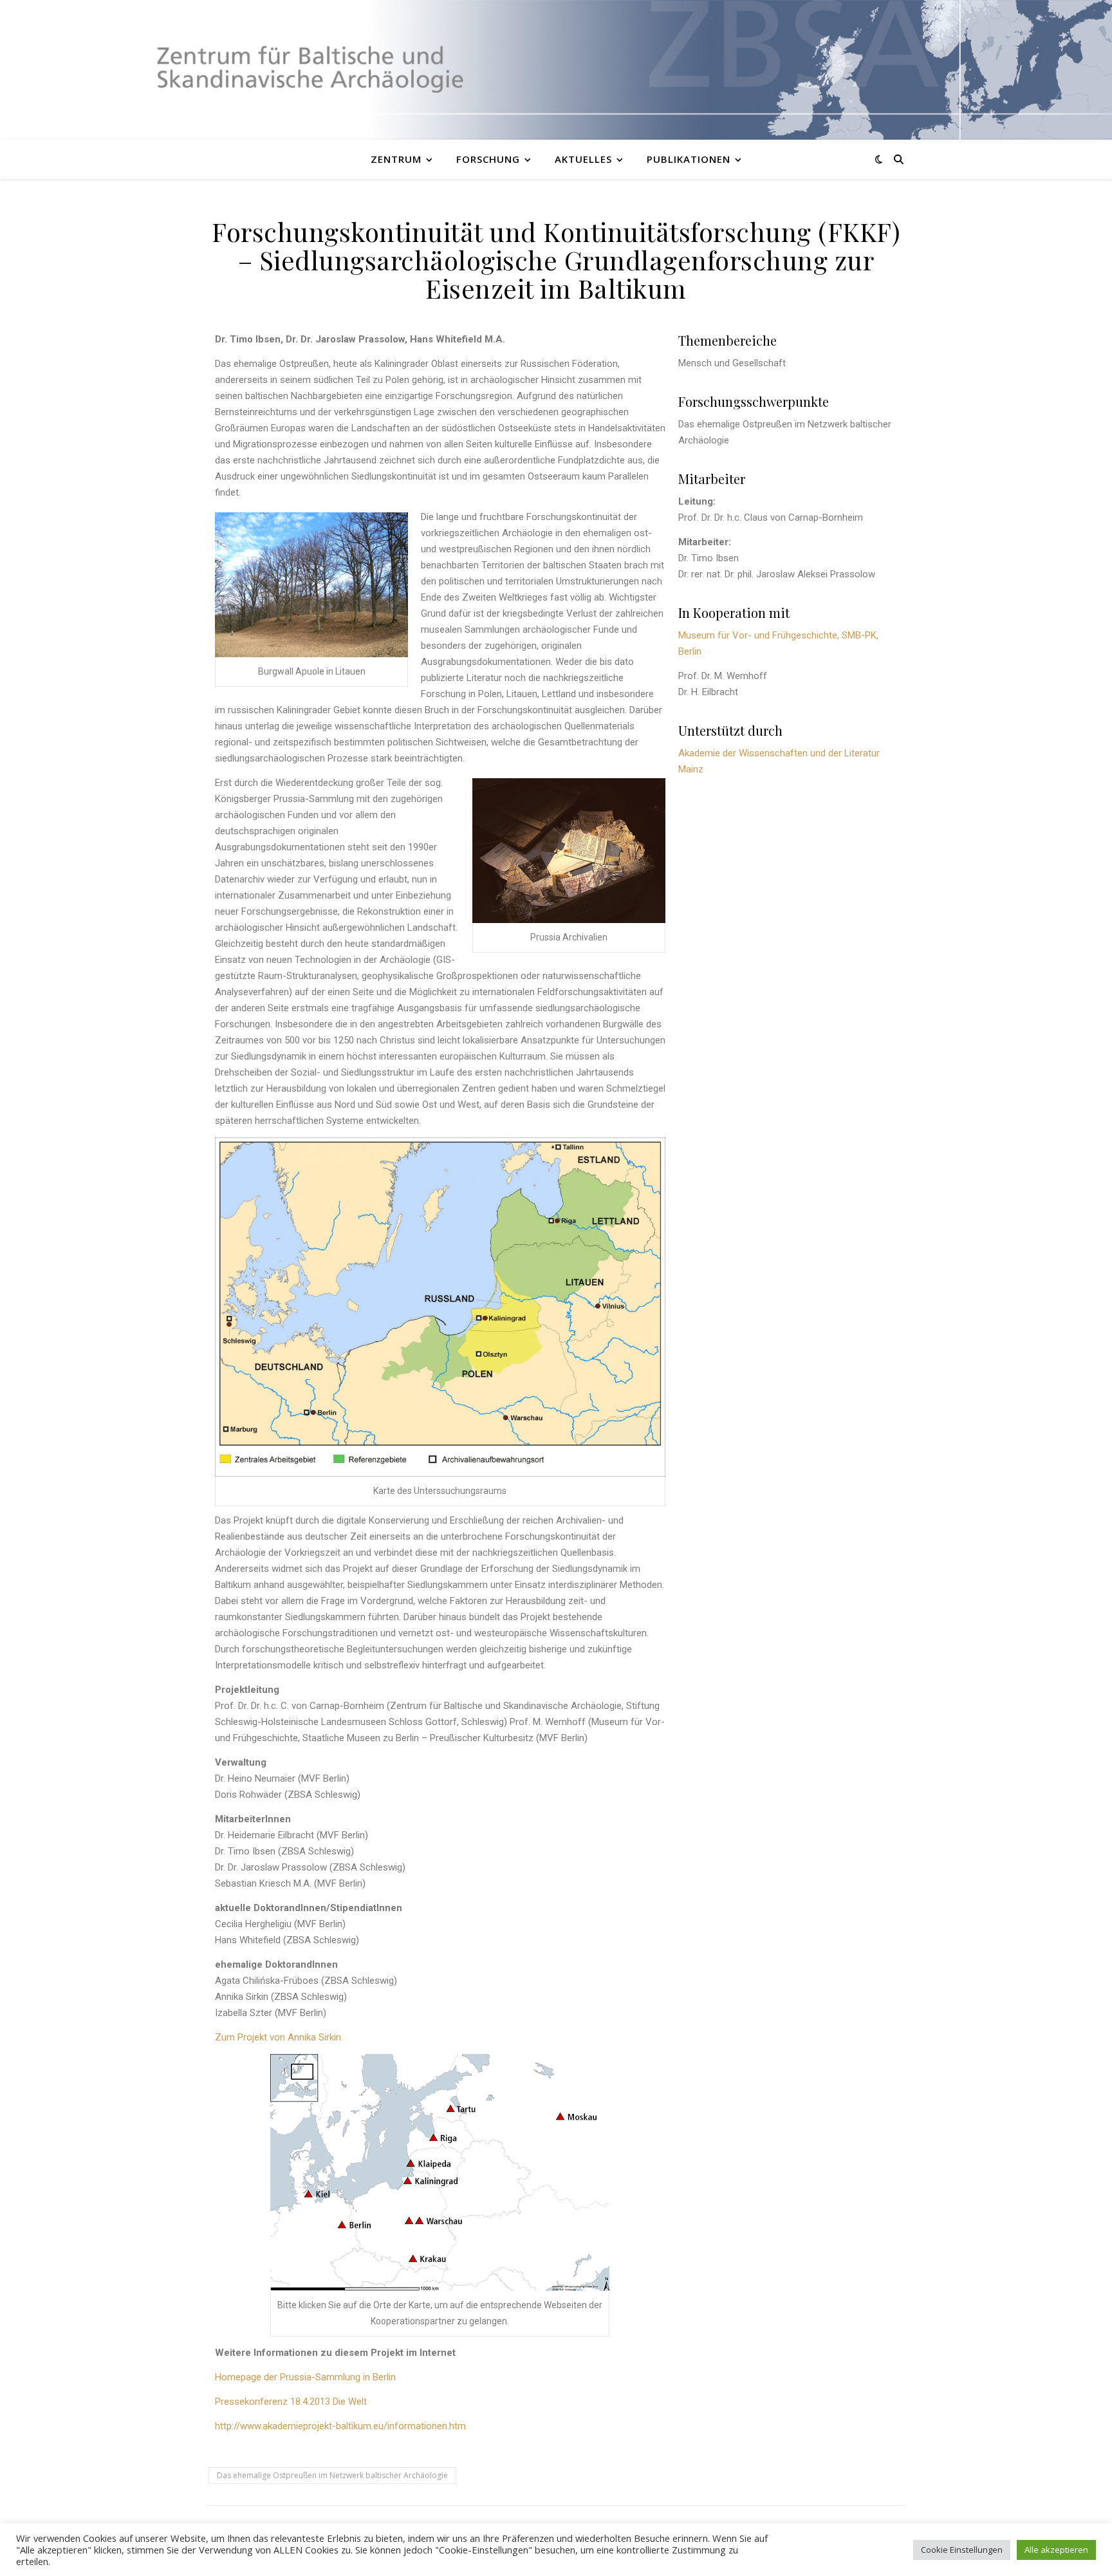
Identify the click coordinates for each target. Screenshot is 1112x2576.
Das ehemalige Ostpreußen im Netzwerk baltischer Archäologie (332, 2475)
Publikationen (689, 159)
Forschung (488, 159)
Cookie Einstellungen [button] (962, 2550)
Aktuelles (583, 159)
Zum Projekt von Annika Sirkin (278, 2037)
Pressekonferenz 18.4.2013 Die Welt (291, 2402)
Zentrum (396, 159)
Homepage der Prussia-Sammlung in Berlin (305, 2377)
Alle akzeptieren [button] (1056, 2550)
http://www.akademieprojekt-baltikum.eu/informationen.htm (340, 2426)
